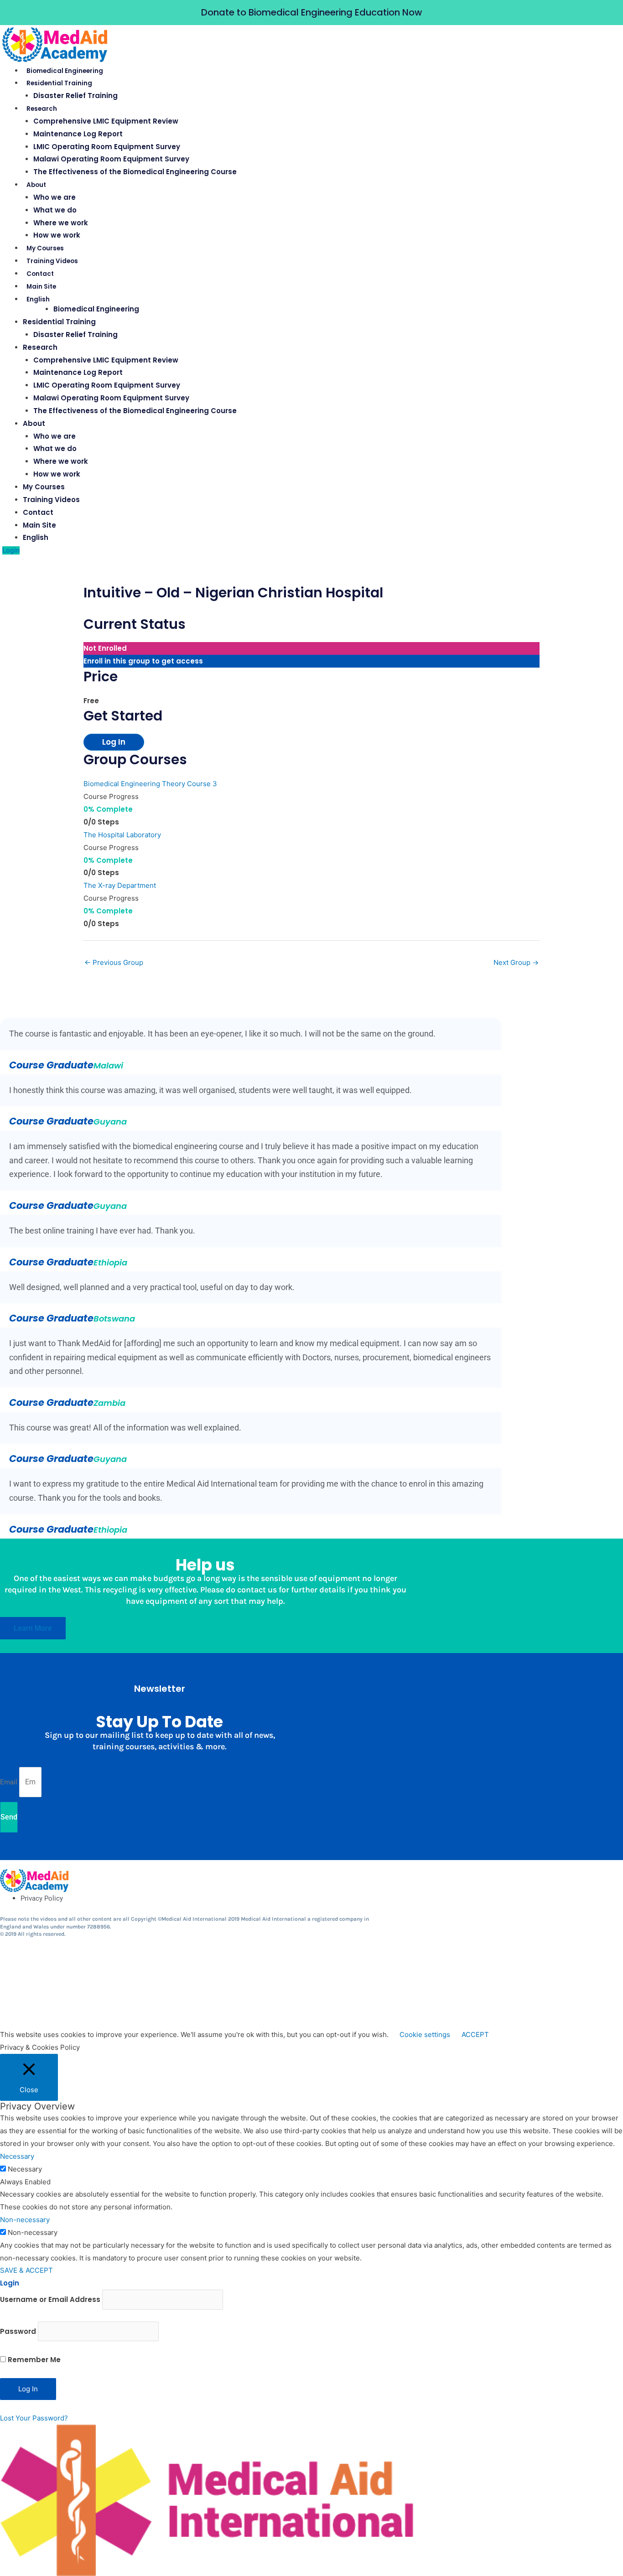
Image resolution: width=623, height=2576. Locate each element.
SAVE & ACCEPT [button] (26, 2270)
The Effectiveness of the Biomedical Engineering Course (135, 172)
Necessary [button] (17, 2156)
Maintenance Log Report (78, 134)
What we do (55, 210)
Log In (114, 742)
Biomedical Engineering (65, 71)
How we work (57, 235)
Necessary (25, 2169)
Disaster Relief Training (75, 96)
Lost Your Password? (34, 2418)
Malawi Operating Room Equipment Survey (111, 159)
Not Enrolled (105, 648)
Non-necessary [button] (25, 2220)
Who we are (55, 197)
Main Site (41, 287)
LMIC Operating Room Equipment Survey (107, 147)
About (36, 185)
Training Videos (52, 261)
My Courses (45, 248)
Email (10, 1782)
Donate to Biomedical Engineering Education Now (311, 12)
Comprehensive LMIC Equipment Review (106, 121)
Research (42, 109)
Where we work (61, 223)
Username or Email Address (50, 2299)
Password (18, 2331)
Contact (40, 274)
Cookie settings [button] (425, 2034)
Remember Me (33, 2360)
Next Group (516, 962)
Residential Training (59, 83)
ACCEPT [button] (475, 2034)
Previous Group (114, 962)
